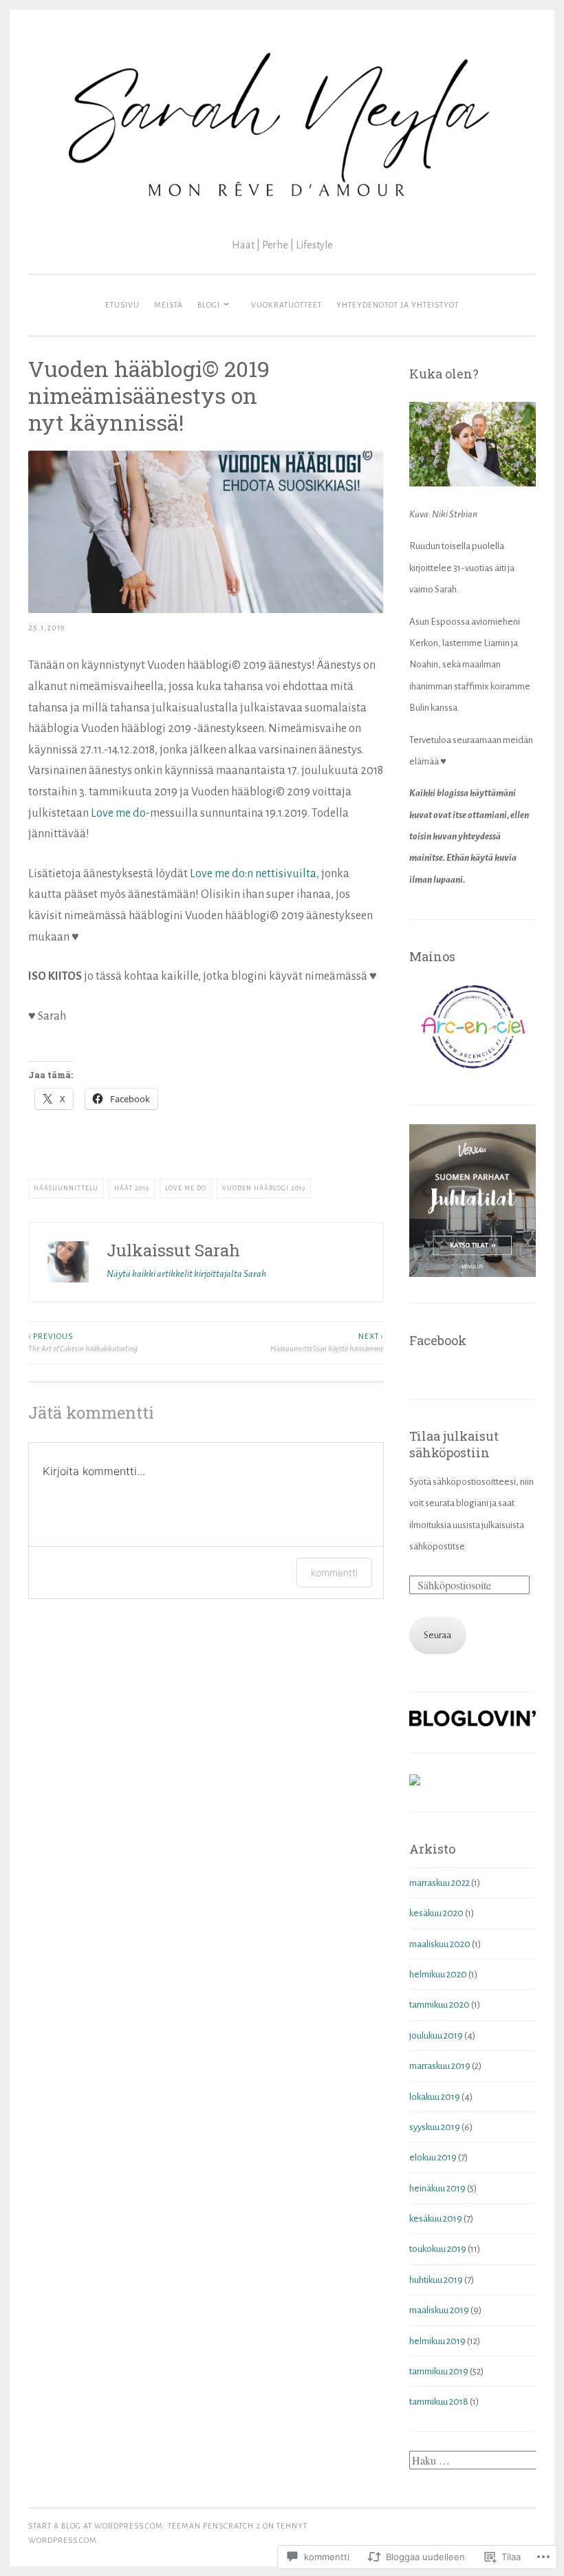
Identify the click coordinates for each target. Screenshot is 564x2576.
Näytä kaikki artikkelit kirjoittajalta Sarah (186, 1274)
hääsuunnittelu (66, 1188)
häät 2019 (132, 1188)
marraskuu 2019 (440, 2066)
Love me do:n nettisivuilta (253, 874)
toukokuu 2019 (438, 2249)
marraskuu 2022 (440, 1883)
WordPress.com (63, 2540)
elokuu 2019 (433, 2157)
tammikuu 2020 (440, 2005)
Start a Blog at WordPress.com (96, 2526)
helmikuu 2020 (438, 1974)
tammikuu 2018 (439, 2402)
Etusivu (122, 305)
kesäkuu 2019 (436, 2219)
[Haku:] (475, 2461)
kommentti (334, 1573)
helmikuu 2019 (437, 2341)
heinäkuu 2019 (437, 2188)
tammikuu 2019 (439, 2371)
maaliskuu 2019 (439, 2310)
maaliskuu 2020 (440, 1944)
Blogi (209, 305)
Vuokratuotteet (286, 305)
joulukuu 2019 (436, 2036)
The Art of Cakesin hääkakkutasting (83, 1342)
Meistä (169, 305)
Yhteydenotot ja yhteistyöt (398, 305)
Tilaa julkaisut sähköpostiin (454, 1444)
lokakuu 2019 (435, 2097)
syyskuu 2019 (435, 2127)
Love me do (118, 813)
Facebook (438, 1340)
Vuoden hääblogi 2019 (264, 1188)
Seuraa (437, 1635)
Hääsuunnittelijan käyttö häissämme (327, 1342)
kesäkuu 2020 (436, 1913)
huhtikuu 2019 (436, 2280)
